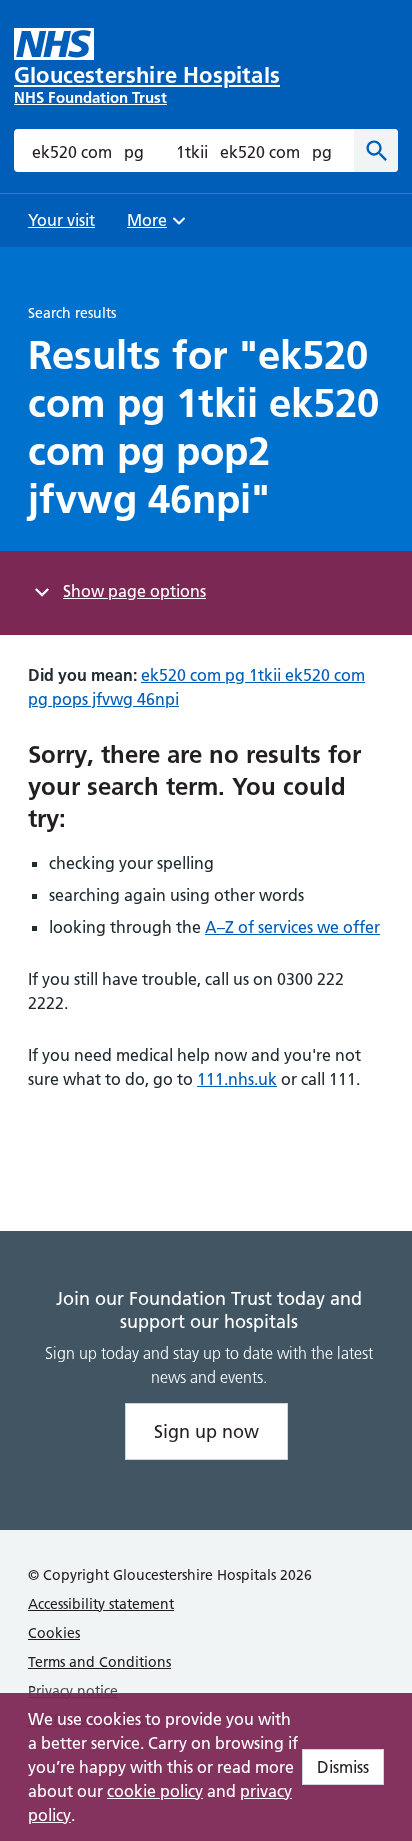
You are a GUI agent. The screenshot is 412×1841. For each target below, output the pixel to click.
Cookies (54, 1633)
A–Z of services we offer (292, 927)
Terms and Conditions (99, 1662)
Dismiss (343, 1767)
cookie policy (155, 1791)
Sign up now (206, 1431)
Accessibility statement (101, 1604)
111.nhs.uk (237, 1079)
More (154, 226)
